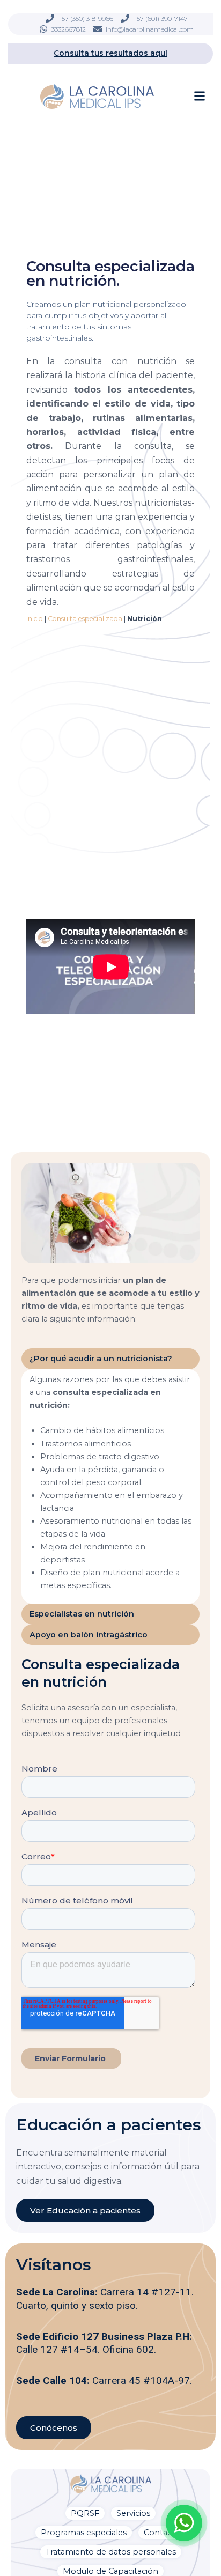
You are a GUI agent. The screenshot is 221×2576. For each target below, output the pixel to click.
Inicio (35, 619)
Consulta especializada (85, 619)
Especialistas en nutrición (82, 1614)
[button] (200, 96)
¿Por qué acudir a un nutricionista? (101, 1359)
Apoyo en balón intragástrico (89, 1635)
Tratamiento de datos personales (111, 2552)
